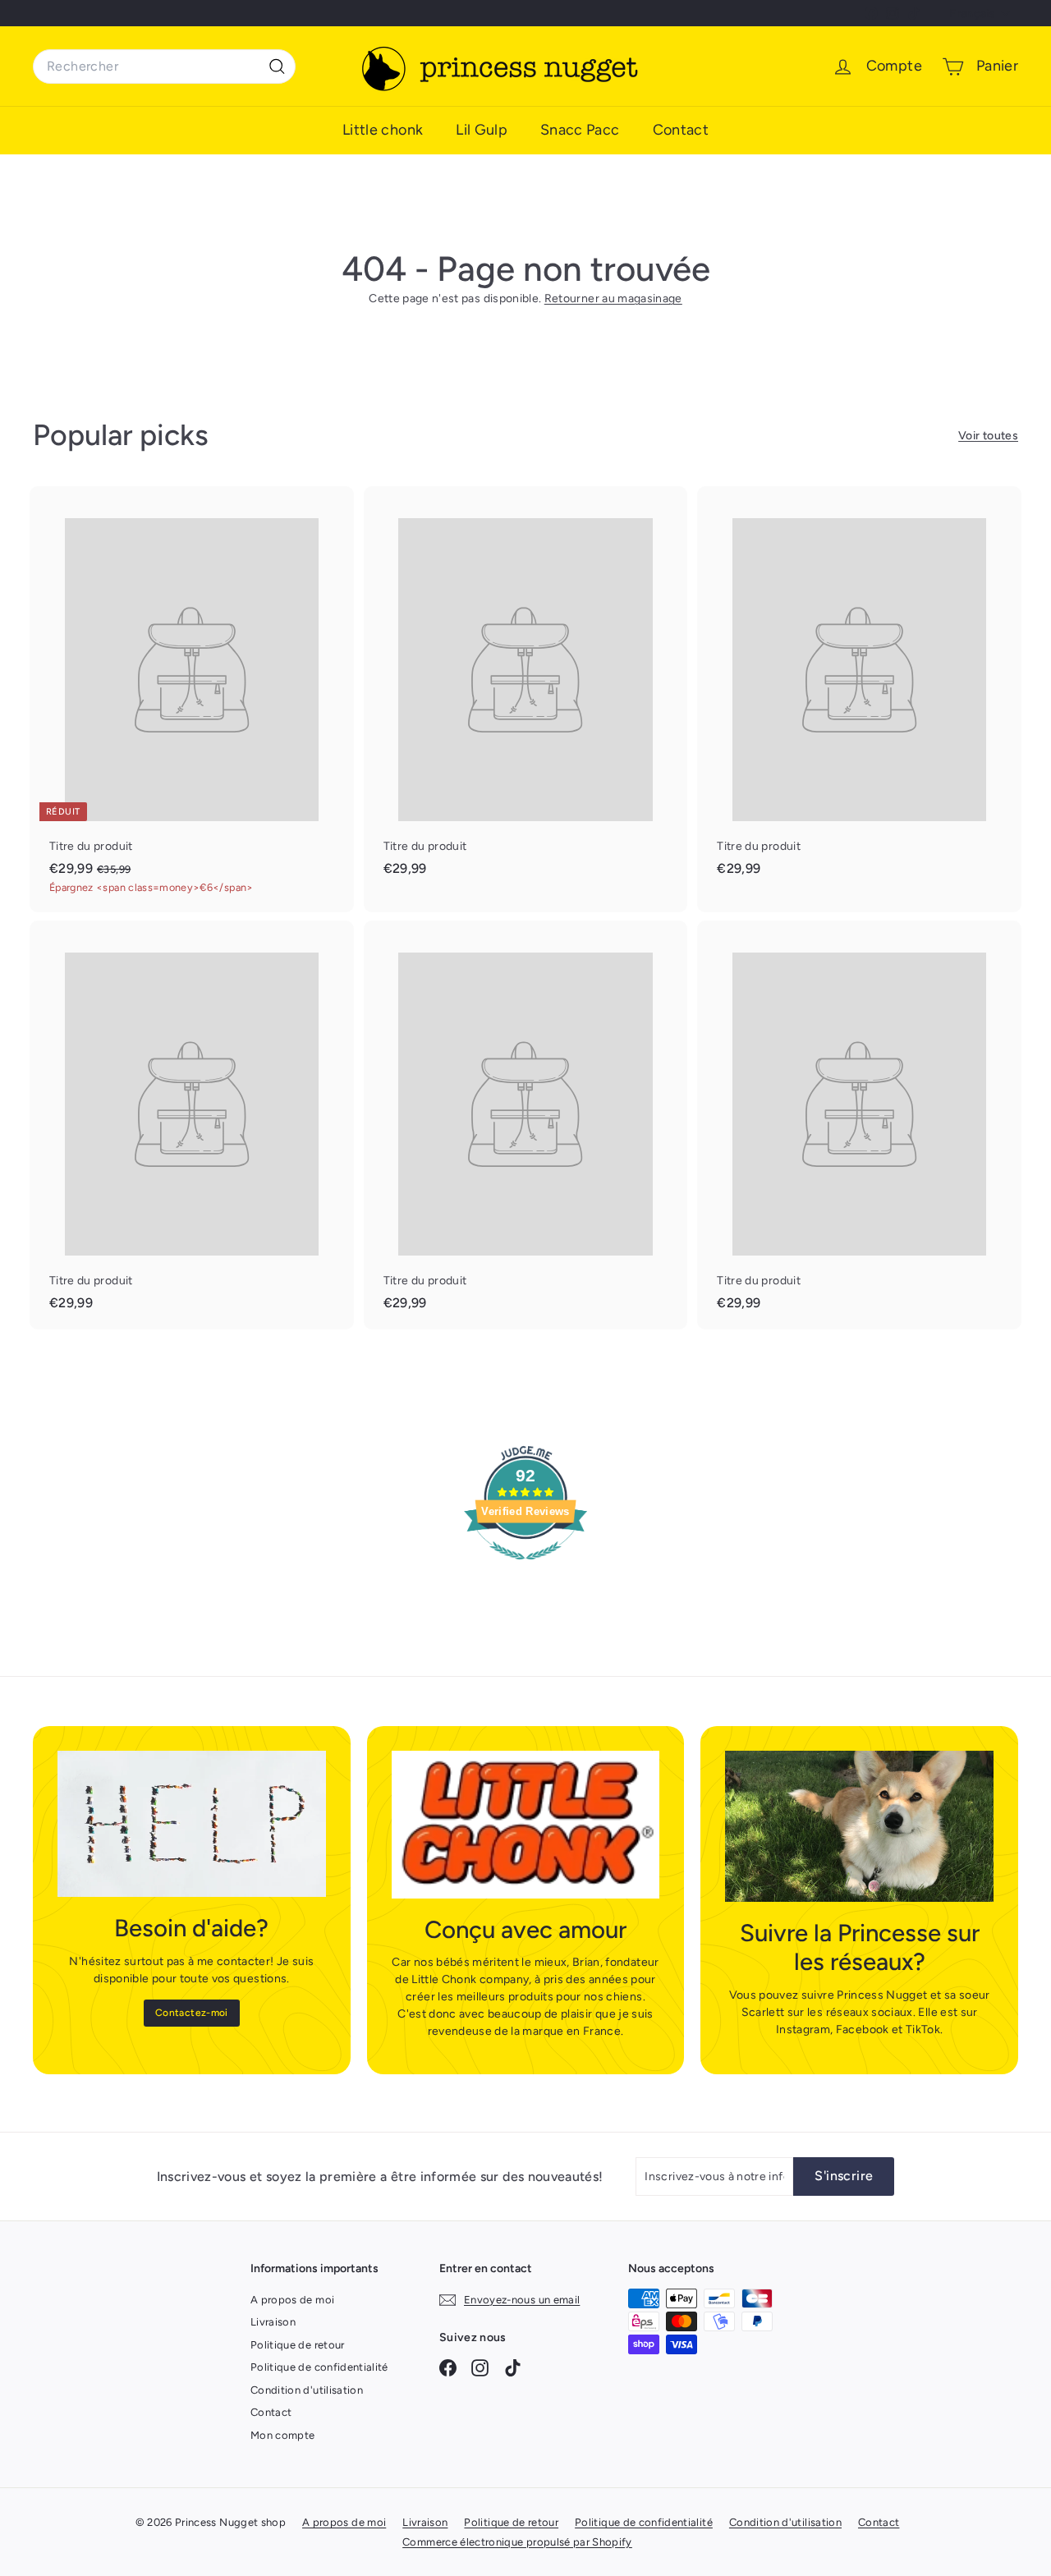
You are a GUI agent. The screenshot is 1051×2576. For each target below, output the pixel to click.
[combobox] (164, 67)
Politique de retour (298, 2345)
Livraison (273, 2322)
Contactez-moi (192, 2013)
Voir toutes (988, 436)
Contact (681, 130)
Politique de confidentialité (319, 2367)
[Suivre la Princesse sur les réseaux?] (859, 1826)
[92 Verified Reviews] (525, 1569)
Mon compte (283, 2435)
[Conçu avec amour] (526, 1825)
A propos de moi (292, 2300)
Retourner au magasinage (613, 298)
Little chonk (383, 130)
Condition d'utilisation (307, 2390)
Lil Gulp (482, 130)
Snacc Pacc (580, 130)
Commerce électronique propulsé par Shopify (517, 2542)
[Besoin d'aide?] (192, 1824)
